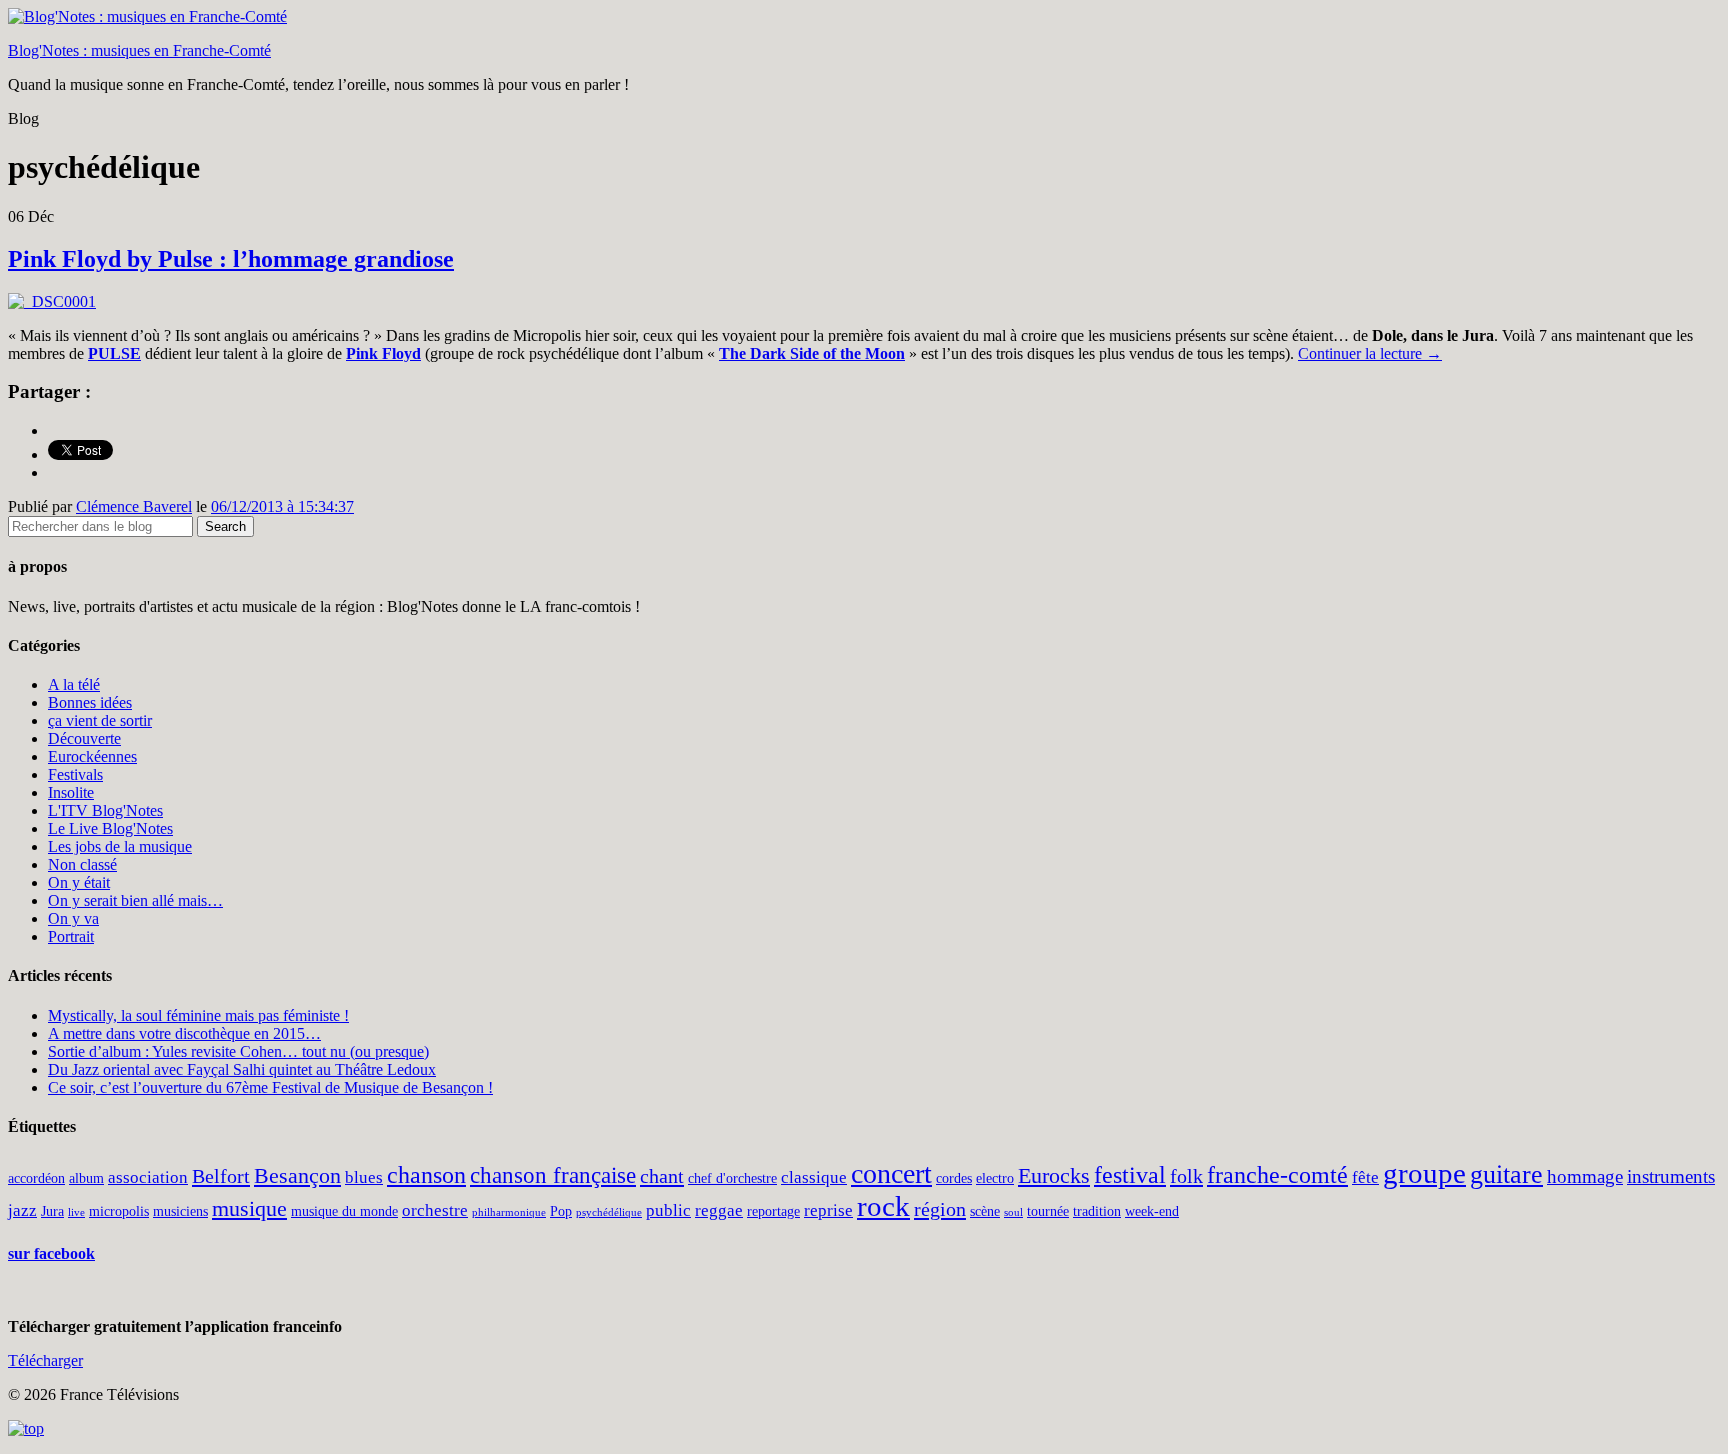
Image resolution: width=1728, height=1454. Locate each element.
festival (1130, 1175)
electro (995, 1178)
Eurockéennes (92, 756)
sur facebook (51, 1253)
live (76, 1212)
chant (662, 1176)
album (86, 1178)
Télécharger (45, 1360)
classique (814, 1177)
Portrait (71, 936)
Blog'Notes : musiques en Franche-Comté (139, 50)
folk (1186, 1176)
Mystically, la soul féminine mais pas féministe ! (198, 1015)
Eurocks (1054, 1176)
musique (249, 1209)
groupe (1424, 1173)
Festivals (75, 774)
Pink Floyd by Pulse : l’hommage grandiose (231, 259)
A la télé (74, 684)
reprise (828, 1210)
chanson (426, 1175)
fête (1365, 1177)
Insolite (71, 792)
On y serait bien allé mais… (135, 900)
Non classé (82, 864)
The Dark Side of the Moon (812, 353)
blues (364, 1177)
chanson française (553, 1175)
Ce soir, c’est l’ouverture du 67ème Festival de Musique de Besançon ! (270, 1087)
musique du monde (344, 1211)
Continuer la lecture (1370, 353)
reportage (773, 1211)
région (940, 1209)
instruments (1671, 1176)
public (668, 1210)
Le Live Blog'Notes (110, 828)
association (148, 1177)
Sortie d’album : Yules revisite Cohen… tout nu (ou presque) (238, 1051)
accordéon (36, 1178)
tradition (1097, 1211)
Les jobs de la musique (120, 846)
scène (985, 1211)
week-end (1152, 1211)
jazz (22, 1210)
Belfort (221, 1176)
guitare (1506, 1174)
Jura (52, 1211)
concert (891, 1173)
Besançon (297, 1176)
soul (1013, 1212)
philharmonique (509, 1212)
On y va (73, 918)
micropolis (119, 1211)
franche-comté (1277, 1175)
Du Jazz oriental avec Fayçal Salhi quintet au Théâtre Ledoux (242, 1069)
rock (883, 1206)
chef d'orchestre (732, 1178)
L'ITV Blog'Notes (105, 810)
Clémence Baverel (134, 506)
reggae (719, 1210)
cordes (954, 1178)
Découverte (84, 738)
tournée (1048, 1211)
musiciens (180, 1211)
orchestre (435, 1210)
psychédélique (609, 1212)
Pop (561, 1211)
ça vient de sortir (100, 720)
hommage (1585, 1176)
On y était (79, 882)
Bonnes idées (90, 702)
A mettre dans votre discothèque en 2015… (184, 1033)
